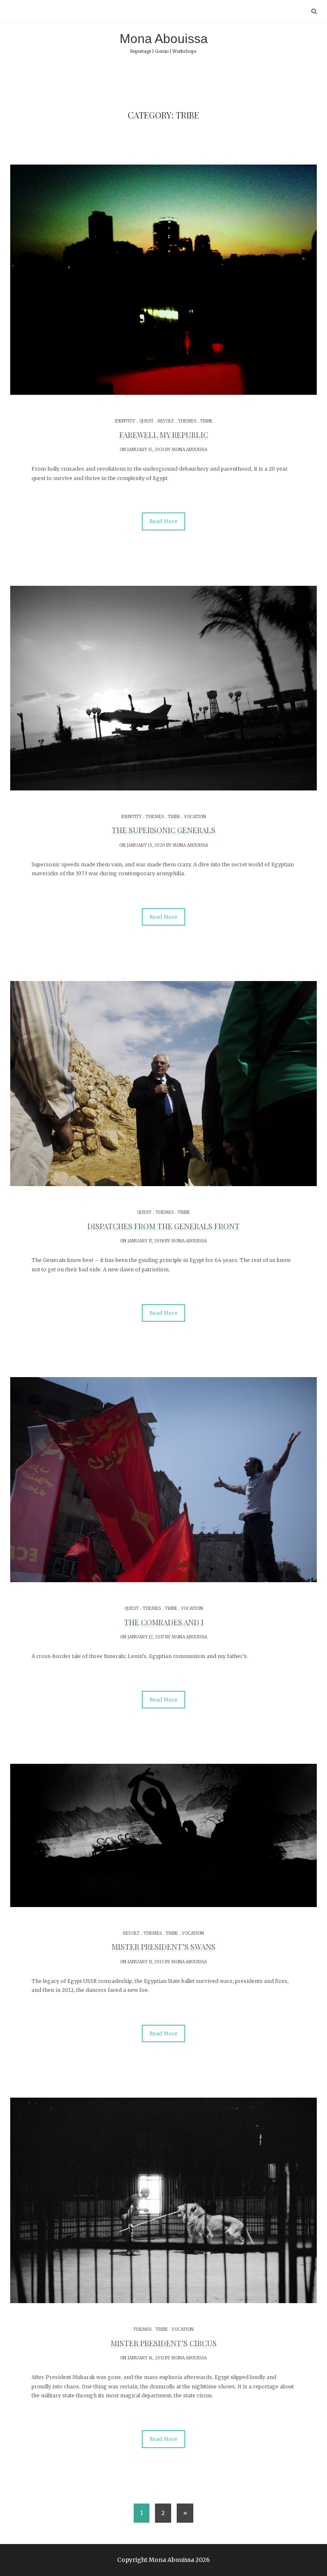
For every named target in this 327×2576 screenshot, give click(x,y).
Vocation (195, 817)
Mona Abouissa (164, 43)
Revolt (166, 421)
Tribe (206, 421)
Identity (125, 421)
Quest (146, 421)
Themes (187, 421)
